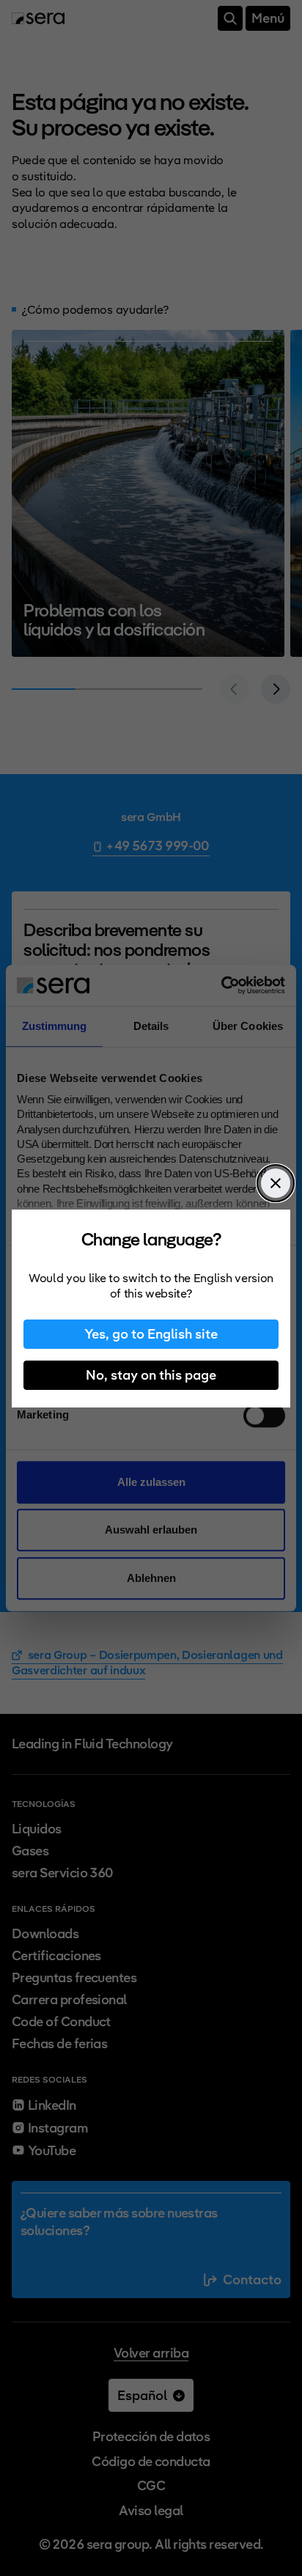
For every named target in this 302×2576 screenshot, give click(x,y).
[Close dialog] (276, 1183)
